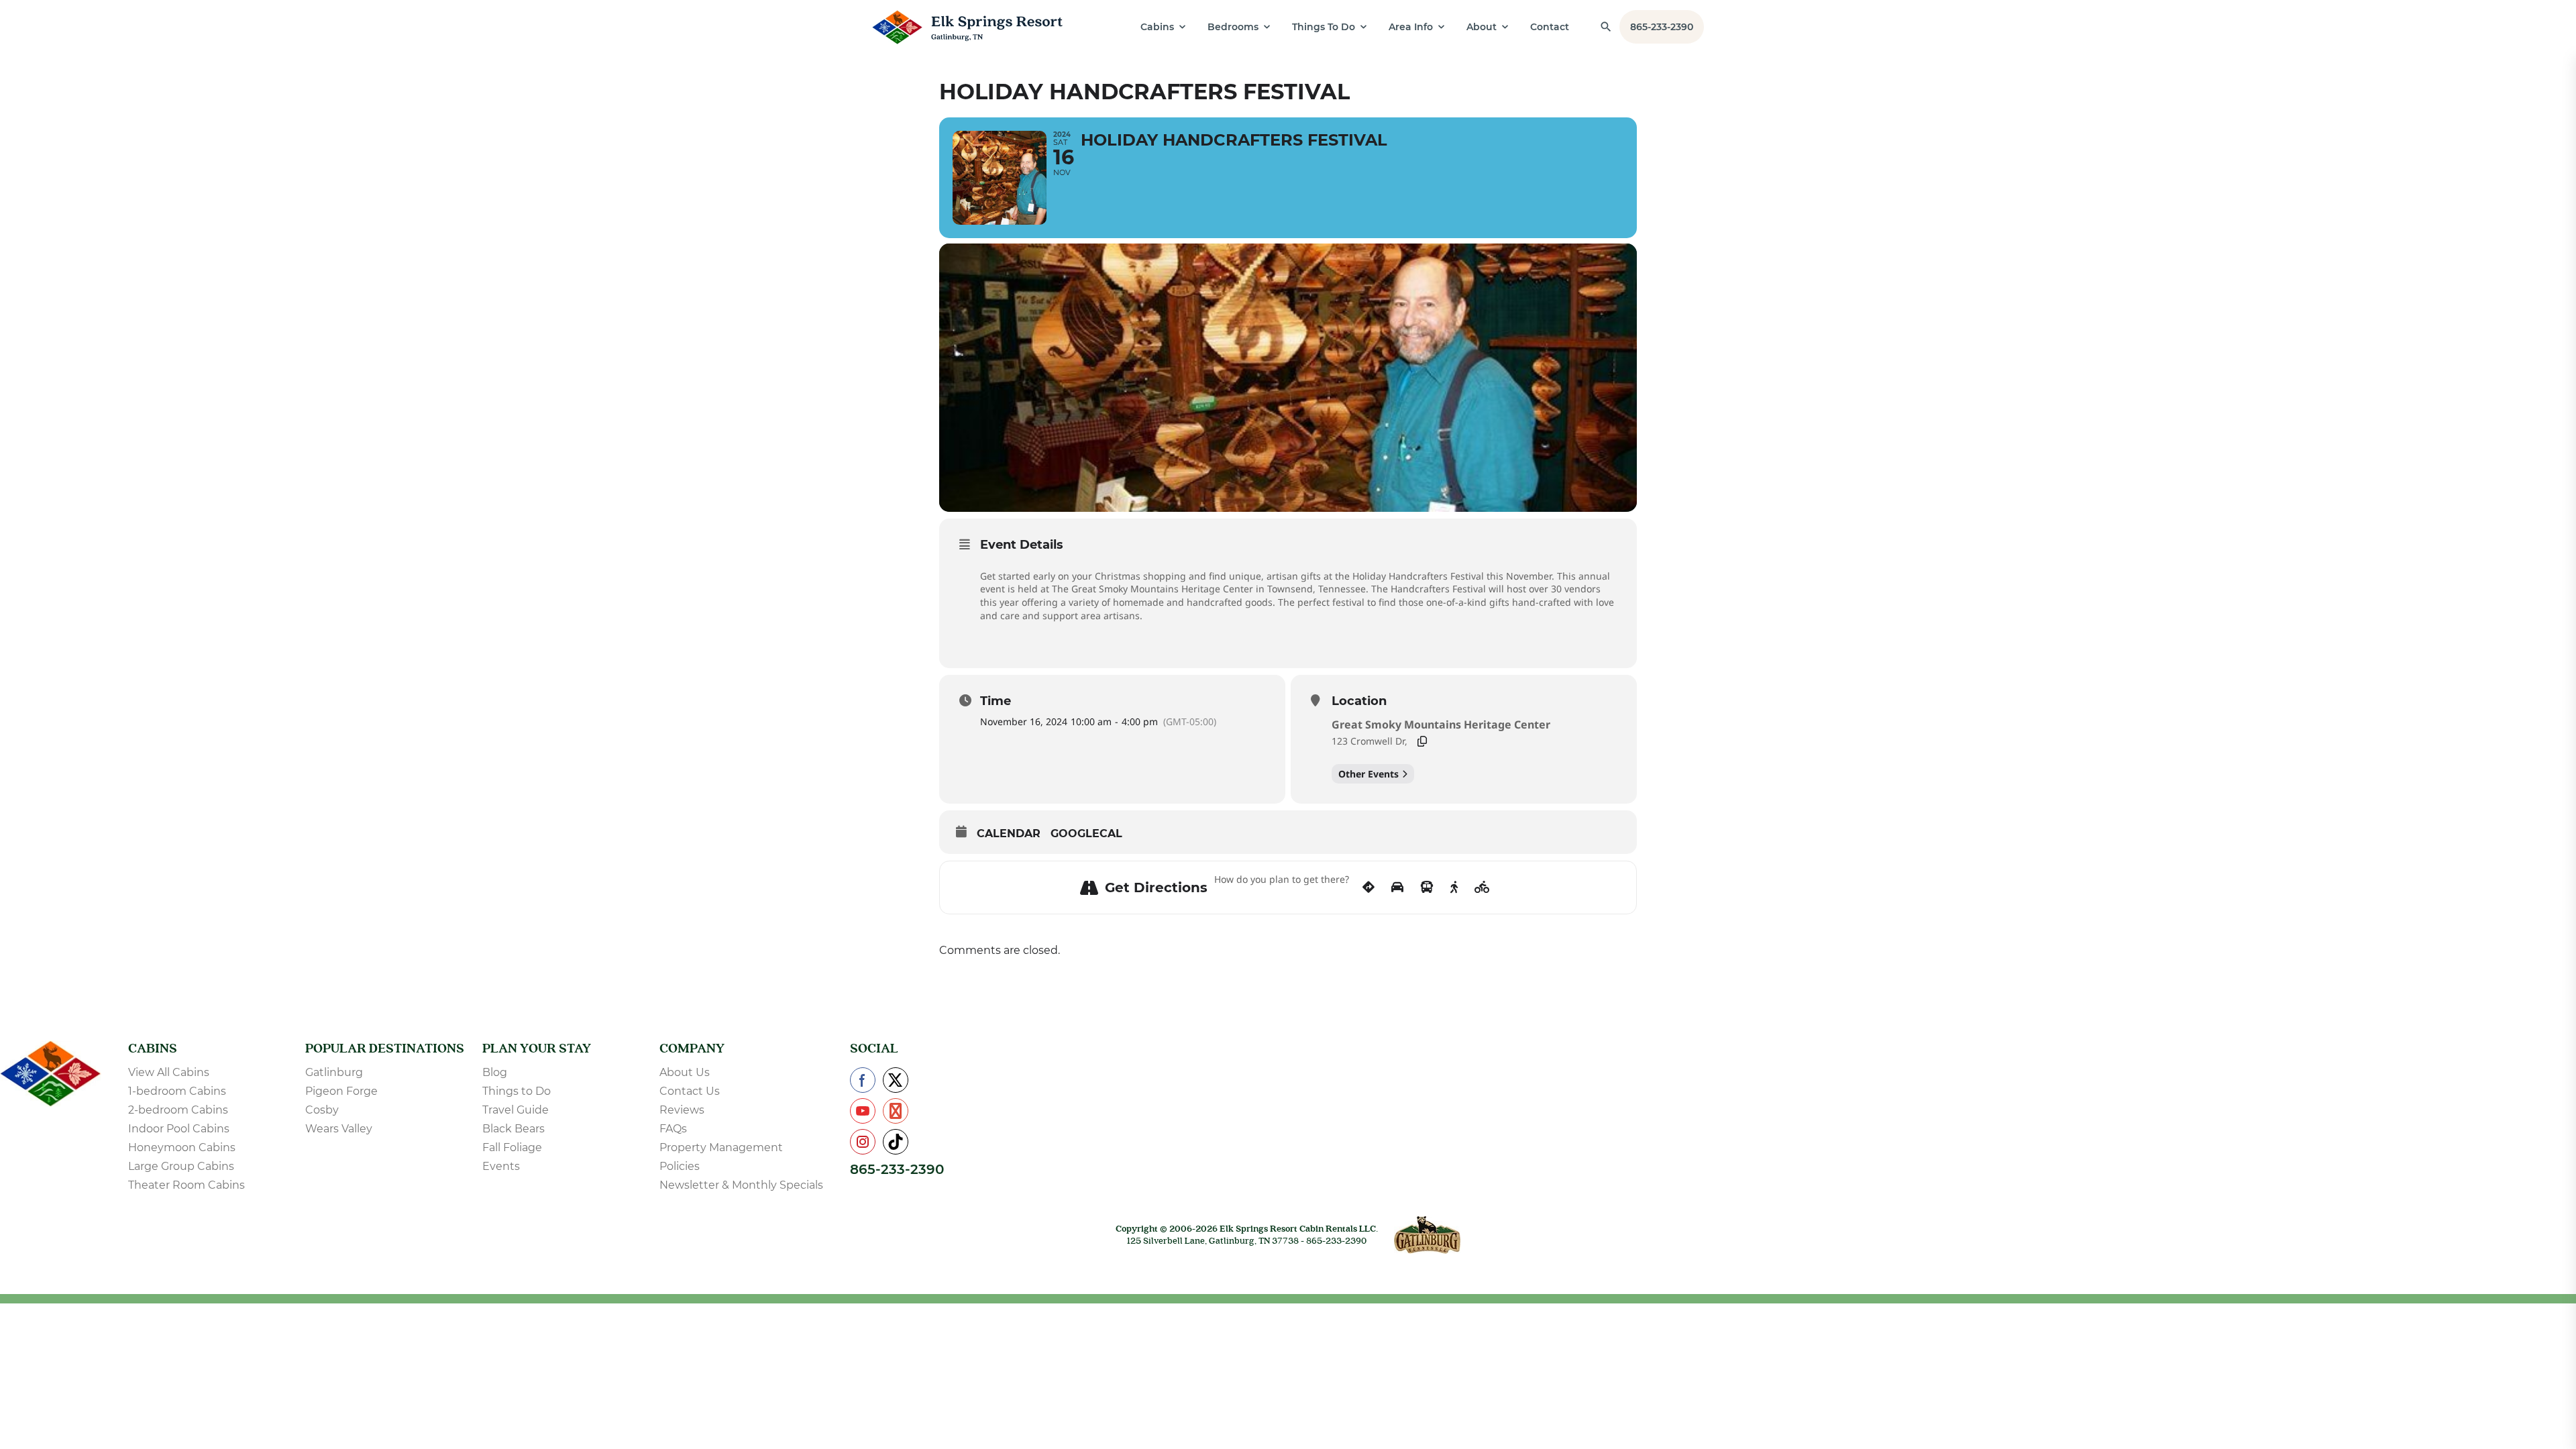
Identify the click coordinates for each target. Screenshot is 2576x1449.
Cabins (1157, 27)
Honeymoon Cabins (182, 1147)
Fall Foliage (512, 1147)
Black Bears (514, 1129)
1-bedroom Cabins (177, 1091)
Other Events (1368, 774)
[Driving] (1397, 888)
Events (501, 1166)
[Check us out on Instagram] (863, 1142)
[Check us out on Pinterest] (896, 1111)
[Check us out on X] (896, 1080)
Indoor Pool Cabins (179, 1129)
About (1482, 27)
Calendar (1009, 834)
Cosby (322, 1110)
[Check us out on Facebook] (863, 1080)
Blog (495, 1072)
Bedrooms (1233, 27)
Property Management (721, 1147)
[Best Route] (1368, 888)
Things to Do (517, 1091)
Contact (1550, 27)
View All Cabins (169, 1072)
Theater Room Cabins (186, 1185)
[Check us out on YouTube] (863, 1111)
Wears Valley (339, 1129)
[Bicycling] (1482, 888)
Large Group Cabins (181, 1166)
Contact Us (690, 1091)
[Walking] (1454, 888)
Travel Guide (516, 1110)
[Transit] (1427, 888)
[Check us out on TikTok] (896, 1142)
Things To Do (1324, 27)
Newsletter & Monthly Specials (741, 1185)
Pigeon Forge (341, 1091)
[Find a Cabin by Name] (1606, 27)
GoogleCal (1086, 834)
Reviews (682, 1110)
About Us (685, 1072)
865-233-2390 (1662, 27)
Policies (680, 1166)
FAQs (673, 1129)
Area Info (1411, 27)
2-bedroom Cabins (178, 1110)
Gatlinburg (334, 1072)
